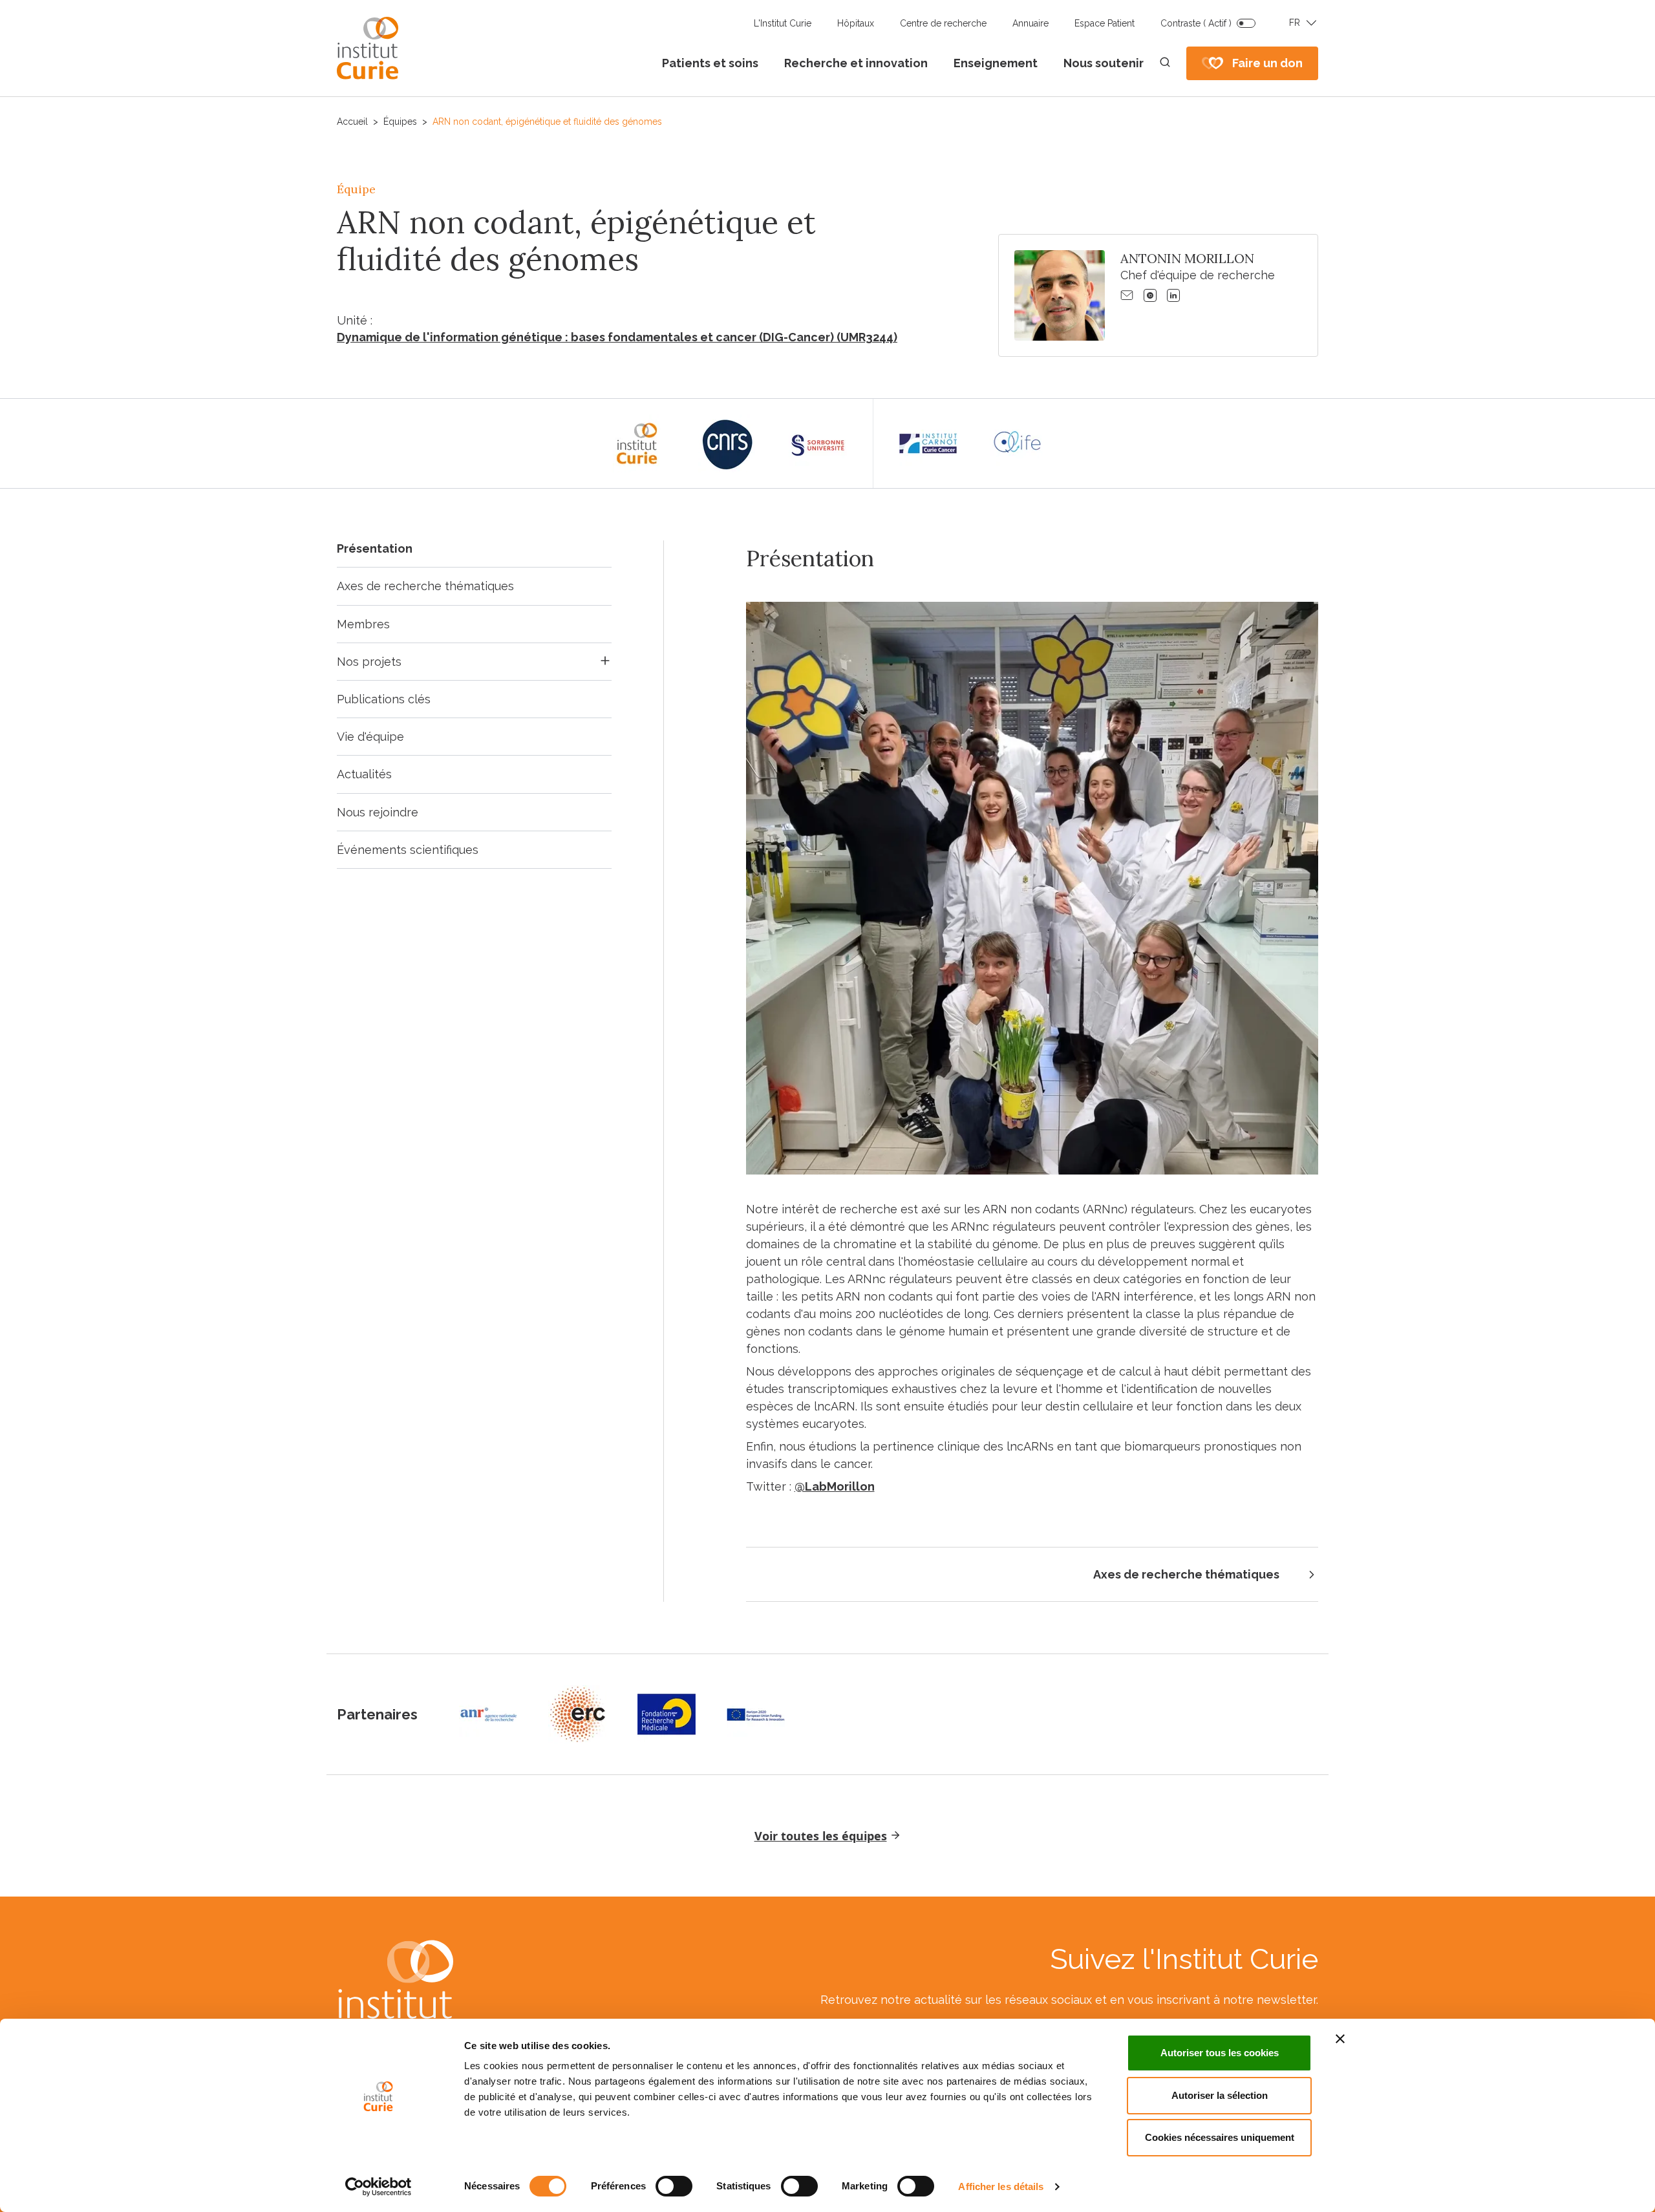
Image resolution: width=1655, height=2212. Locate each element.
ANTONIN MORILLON (1187, 258)
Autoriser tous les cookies (1220, 2053)
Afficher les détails (1001, 2186)
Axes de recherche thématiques (425, 586)
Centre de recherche (943, 23)
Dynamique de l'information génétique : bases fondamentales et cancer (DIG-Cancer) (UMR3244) (617, 337)
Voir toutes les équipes (821, 1836)
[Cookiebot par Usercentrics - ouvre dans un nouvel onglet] (379, 2187)
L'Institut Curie (783, 23)
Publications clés (384, 699)
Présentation (375, 548)
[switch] (674, 2186)
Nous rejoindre (378, 812)
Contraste (1196, 23)
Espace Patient (1105, 23)
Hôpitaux (856, 23)
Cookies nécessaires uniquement (1220, 2137)
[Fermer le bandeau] (1340, 2039)
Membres (363, 624)
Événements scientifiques (408, 850)
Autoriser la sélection (1220, 2095)
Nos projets (369, 662)
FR (1295, 23)
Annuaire (1030, 23)
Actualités (364, 774)
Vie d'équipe (370, 737)
